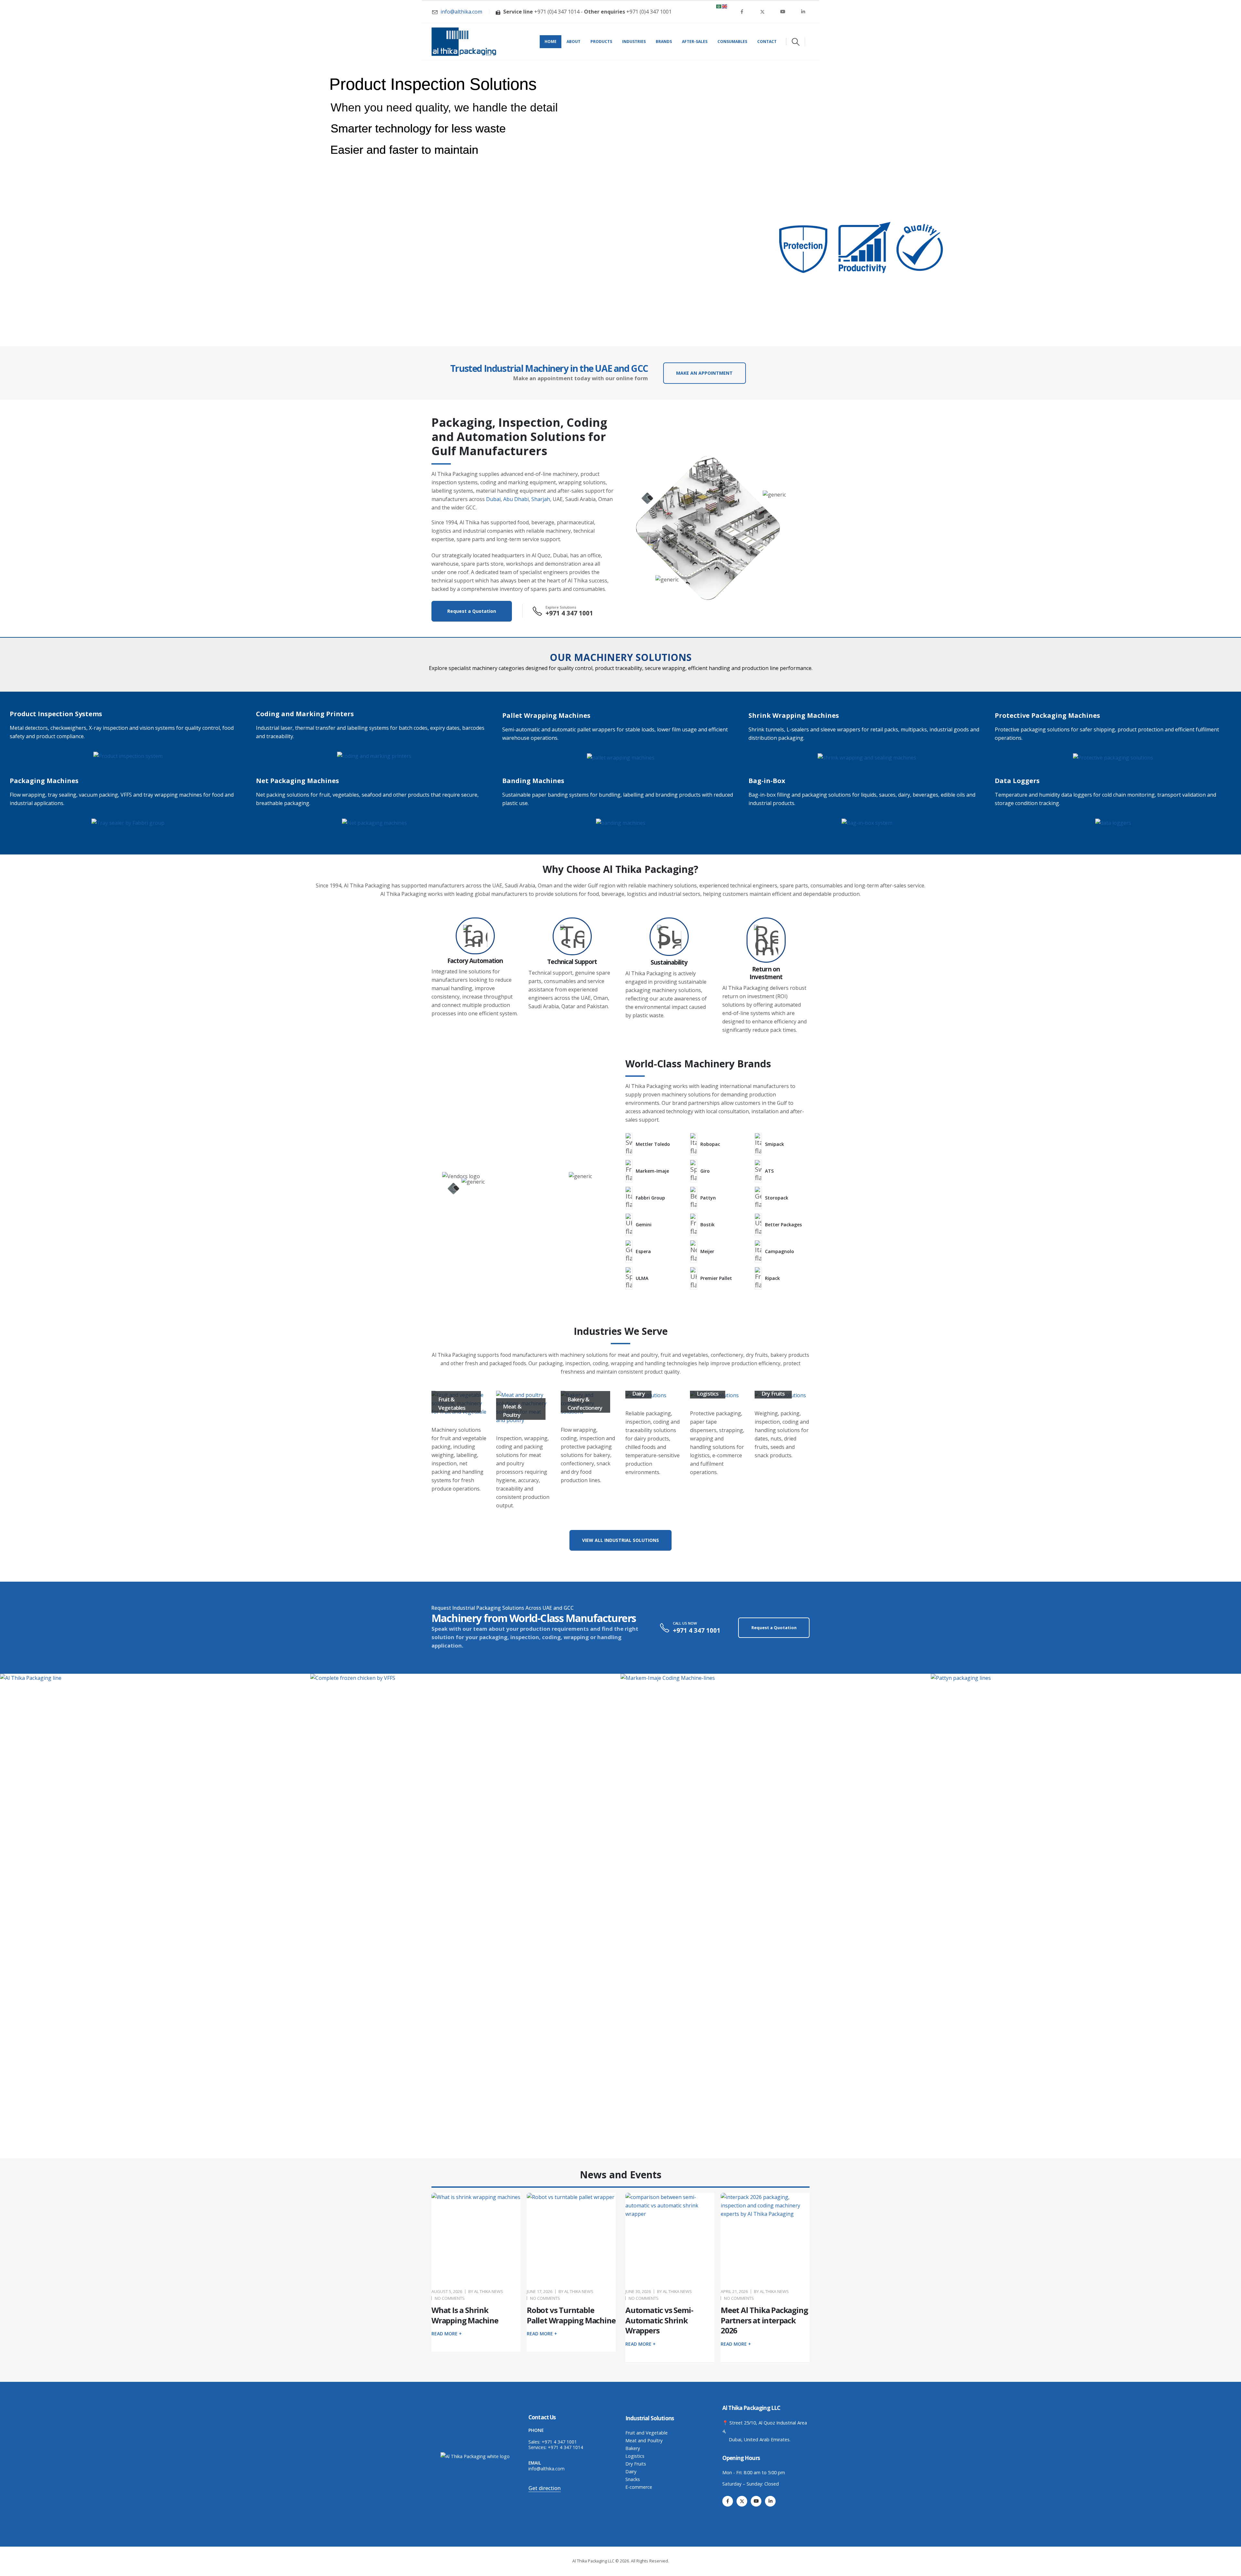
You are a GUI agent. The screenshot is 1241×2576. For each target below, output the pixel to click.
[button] (796, 42)
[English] (725, 6)
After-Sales (695, 42)
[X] (762, 12)
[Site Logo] (464, 42)
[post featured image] (476, 2237)
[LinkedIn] (803, 12)
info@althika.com (546, 2469)
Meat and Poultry (644, 2440)
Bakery (633, 2448)
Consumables (732, 42)
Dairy (631, 2471)
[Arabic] (719, 6)
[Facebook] (742, 12)
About (573, 42)
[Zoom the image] (128, 756)
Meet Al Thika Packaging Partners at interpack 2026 (764, 2320)
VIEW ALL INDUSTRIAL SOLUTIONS (620, 1540)
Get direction (545, 2488)
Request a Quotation (472, 611)
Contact (767, 42)
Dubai (493, 499)
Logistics (635, 2456)
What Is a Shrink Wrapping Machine (465, 2315)
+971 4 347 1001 (559, 2442)
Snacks (633, 2479)
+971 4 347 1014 (565, 2447)
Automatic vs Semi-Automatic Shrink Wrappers (659, 2320)
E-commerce (639, 2487)
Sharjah (541, 499)
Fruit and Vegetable (647, 2433)
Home (551, 42)
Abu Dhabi (516, 499)
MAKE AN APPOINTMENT (704, 373)
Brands (664, 42)
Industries (634, 42)
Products (601, 42)
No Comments (450, 2298)
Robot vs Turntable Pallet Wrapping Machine (571, 2315)
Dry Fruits (636, 2464)
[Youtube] (783, 12)
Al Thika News (489, 2291)
